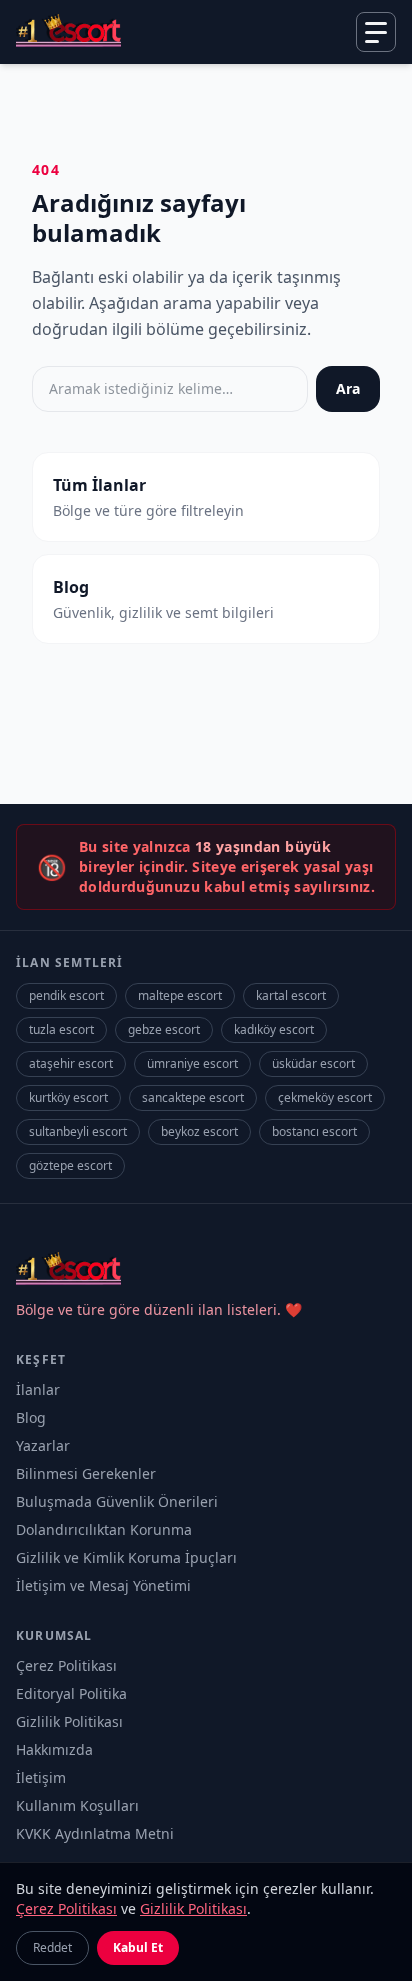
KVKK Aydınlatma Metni (95, 1833)
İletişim (41, 1777)
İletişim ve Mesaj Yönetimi (103, 1585)
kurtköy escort (68, 1097)
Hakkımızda (54, 1749)
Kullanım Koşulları (77, 1805)
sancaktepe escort (193, 1097)
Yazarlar (43, 1445)
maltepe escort (180, 995)
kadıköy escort (274, 1029)
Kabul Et (138, 1947)
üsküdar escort (313, 1063)
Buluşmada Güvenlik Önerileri (117, 1501)
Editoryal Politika (71, 1693)
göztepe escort (70, 1165)
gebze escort (164, 1029)
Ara (348, 388)
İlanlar (38, 1389)
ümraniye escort (192, 1063)
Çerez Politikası (66, 1665)
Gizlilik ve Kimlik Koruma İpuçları (126, 1557)
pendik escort (66, 995)
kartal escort (291, 995)
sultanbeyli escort (78, 1131)
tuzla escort (61, 1029)
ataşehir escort (71, 1063)
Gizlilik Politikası (69, 1721)
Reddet (52, 1947)
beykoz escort (199, 1131)
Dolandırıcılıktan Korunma (104, 1529)
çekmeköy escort (325, 1097)
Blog (31, 1417)
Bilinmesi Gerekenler (86, 1473)
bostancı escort (314, 1131)
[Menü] (376, 32)
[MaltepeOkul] (68, 32)
